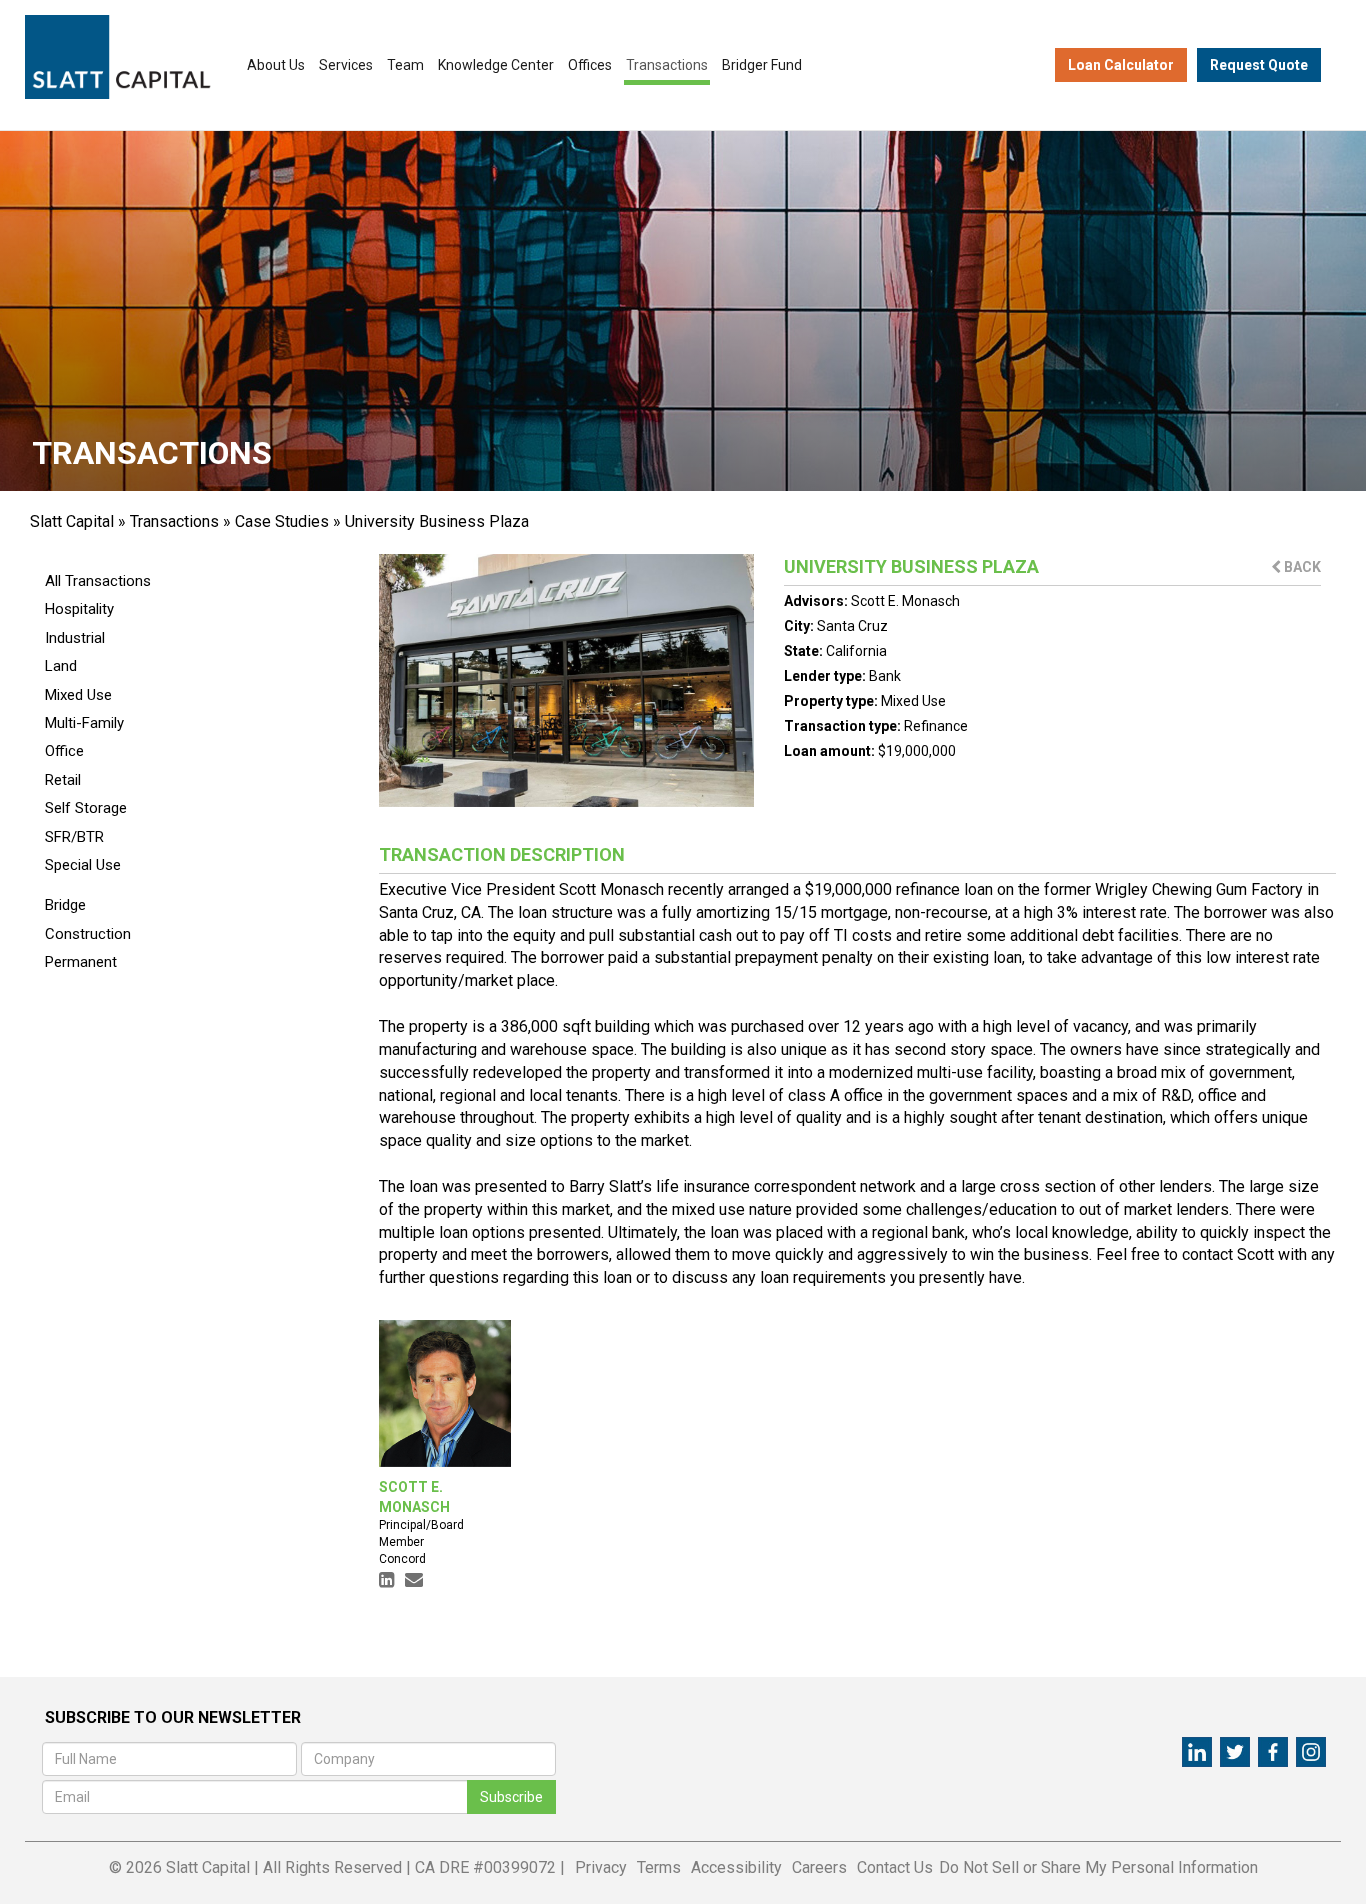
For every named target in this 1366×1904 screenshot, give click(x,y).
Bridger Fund (762, 65)
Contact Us (895, 1867)
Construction (88, 934)
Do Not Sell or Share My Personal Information (1098, 1867)
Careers (819, 1867)
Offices (590, 65)
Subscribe (511, 1797)
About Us (276, 65)
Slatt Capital (72, 521)
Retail (63, 780)
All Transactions (98, 581)
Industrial (75, 638)
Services (346, 65)
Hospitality (79, 609)
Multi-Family (84, 723)
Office (64, 751)
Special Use (83, 865)
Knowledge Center (496, 65)
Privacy (601, 1867)
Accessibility (736, 1867)
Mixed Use (78, 695)
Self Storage (86, 808)
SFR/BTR (74, 837)
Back (1301, 567)
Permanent (81, 962)
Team (405, 65)
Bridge (65, 905)
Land (61, 666)
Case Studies (282, 521)
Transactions (667, 65)
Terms (659, 1867)
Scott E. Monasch (905, 601)
